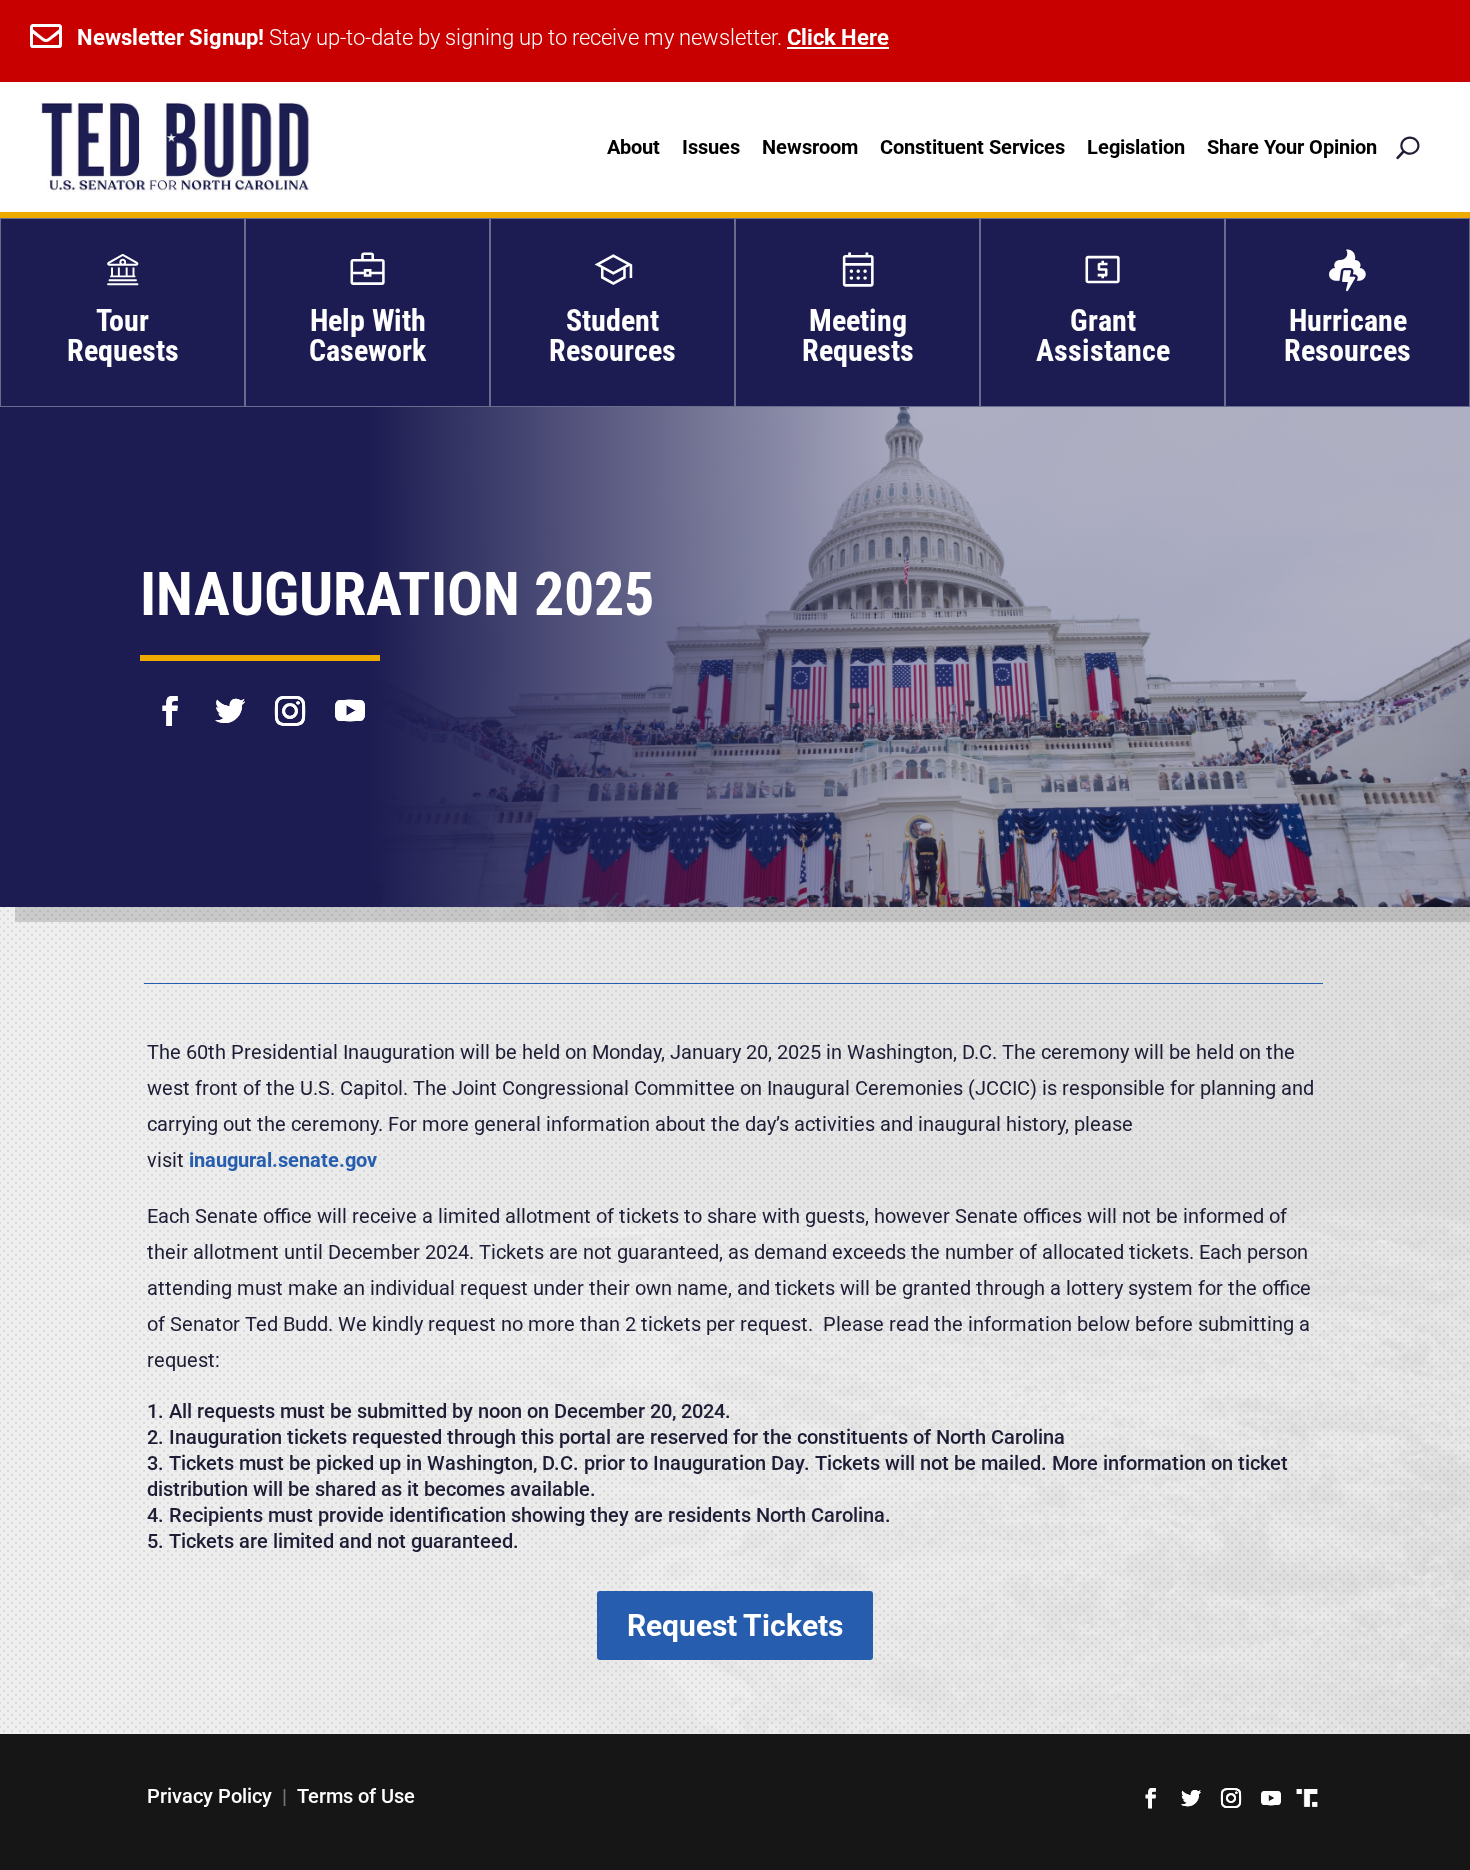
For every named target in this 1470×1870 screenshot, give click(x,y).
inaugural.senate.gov (283, 1160)
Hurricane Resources (1347, 335)
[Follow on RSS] (1307, 1798)
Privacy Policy (209, 1796)
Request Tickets (735, 1625)
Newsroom (810, 147)
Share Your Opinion (1292, 147)
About (633, 147)
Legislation (1136, 147)
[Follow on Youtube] (350, 698)
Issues (711, 147)
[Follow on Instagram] (290, 698)
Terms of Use (356, 1796)
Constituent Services (972, 147)
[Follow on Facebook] (170, 698)
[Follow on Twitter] (230, 698)
